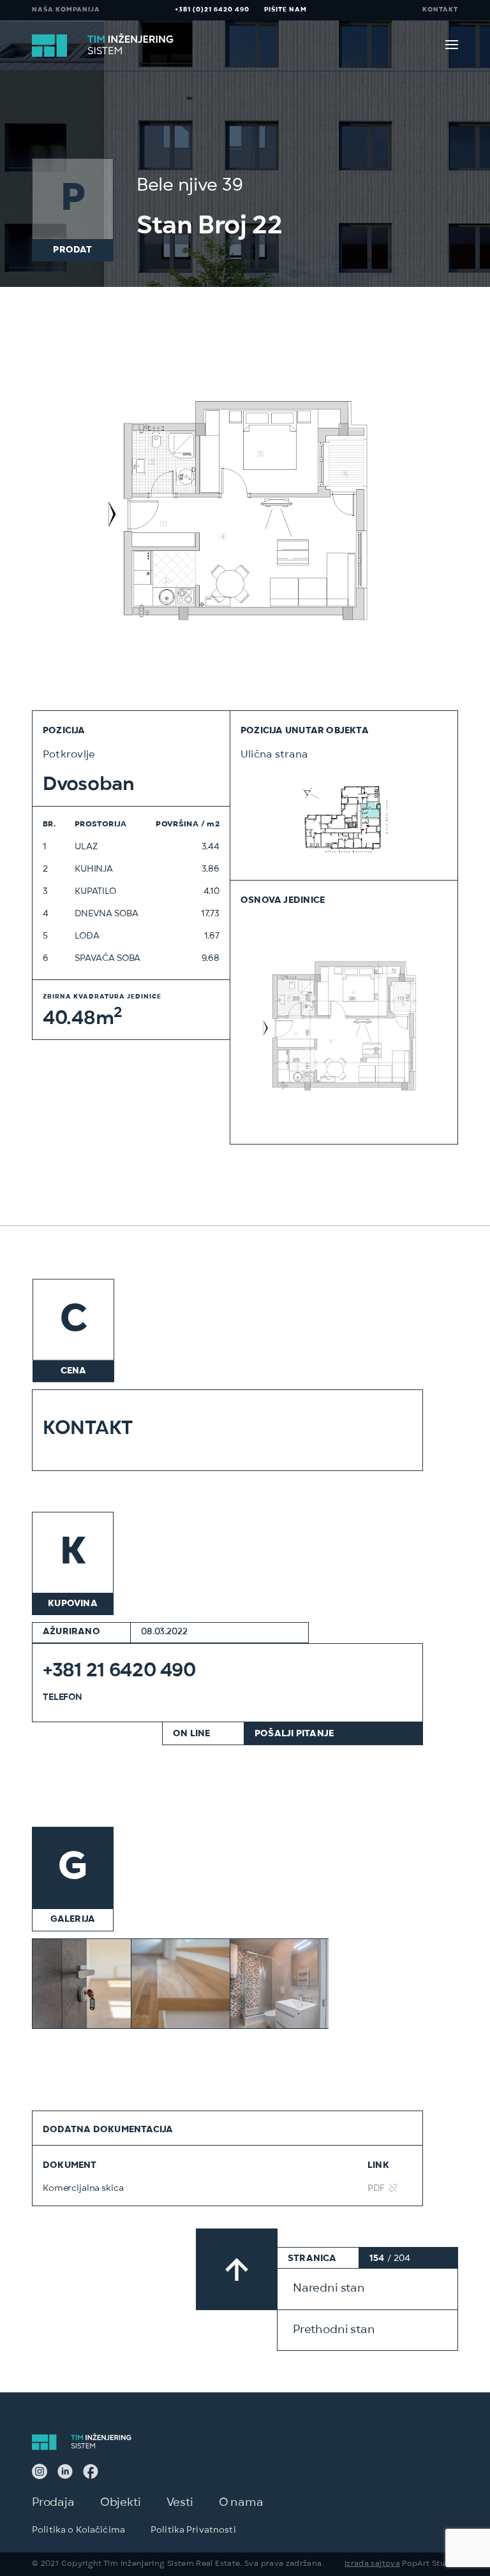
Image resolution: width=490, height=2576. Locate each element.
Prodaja (53, 2503)
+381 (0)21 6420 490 (212, 10)
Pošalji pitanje (294, 1734)
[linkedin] (65, 2473)
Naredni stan (329, 2289)
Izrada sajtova (372, 2565)
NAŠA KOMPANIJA (66, 10)
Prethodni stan (334, 2331)
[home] (104, 46)
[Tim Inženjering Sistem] (40, 2473)
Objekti (121, 2503)
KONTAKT (440, 10)
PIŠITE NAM (286, 10)
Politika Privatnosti (193, 2531)
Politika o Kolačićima (78, 2531)
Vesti (180, 2503)
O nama (241, 2503)
